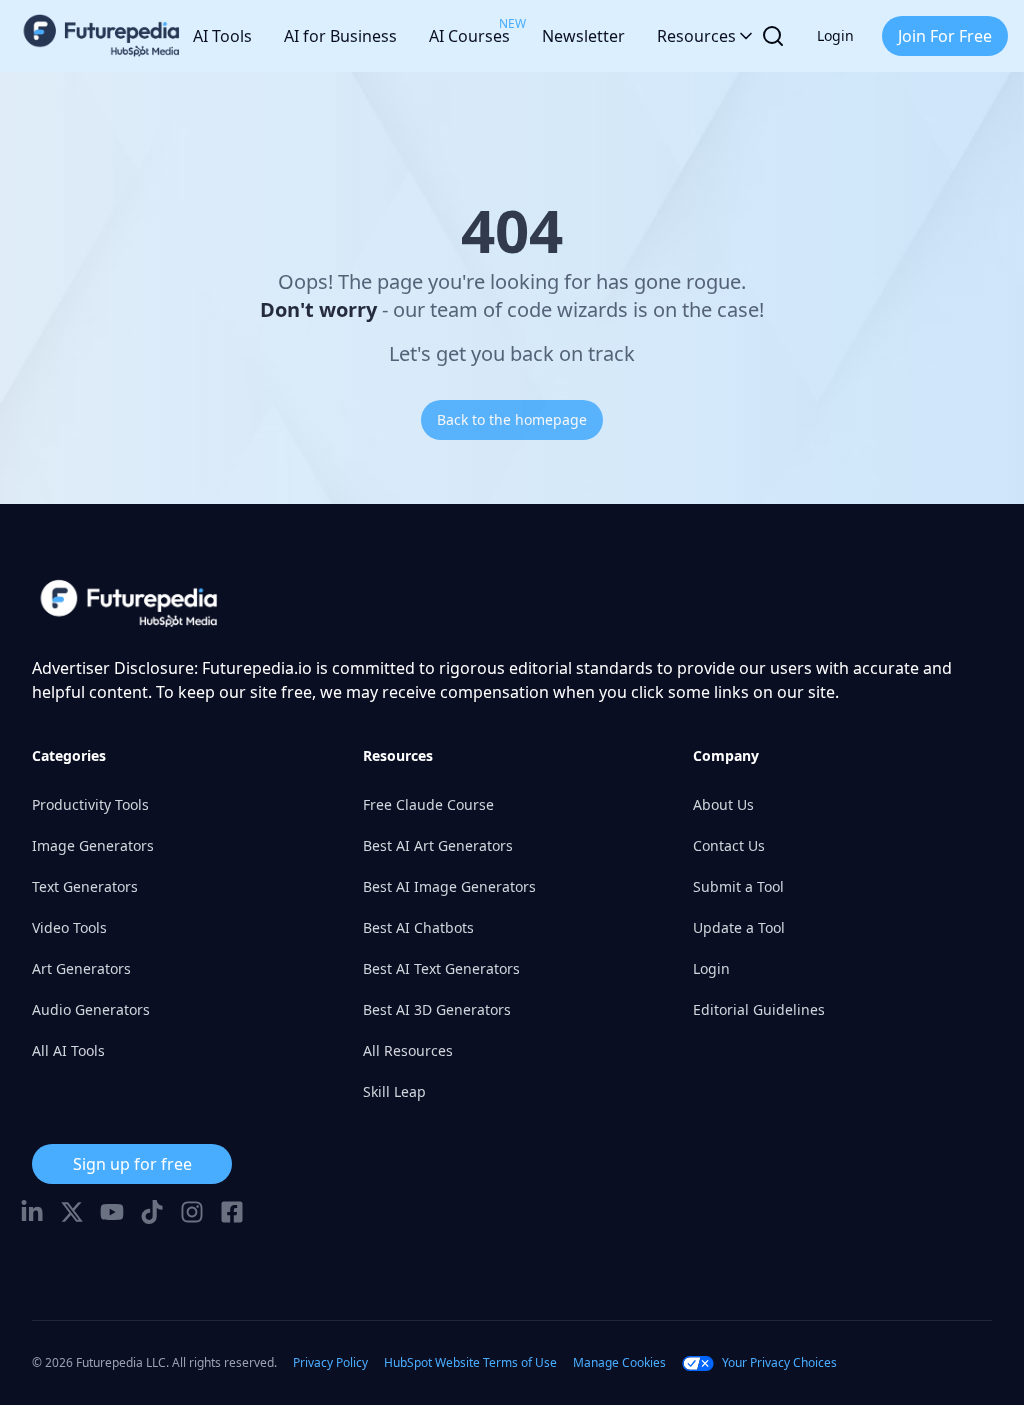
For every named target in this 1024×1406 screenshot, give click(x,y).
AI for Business (340, 36)
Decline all (418, 1375)
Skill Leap (394, 1091)
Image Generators (93, 845)
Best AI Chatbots (418, 927)
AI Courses (469, 31)
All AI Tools (68, 1050)
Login (835, 35)
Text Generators (85, 886)
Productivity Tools (90, 804)
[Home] (102, 36)
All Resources (408, 1050)
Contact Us (729, 845)
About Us (723, 804)
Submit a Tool (738, 886)
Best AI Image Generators (449, 886)
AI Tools (222, 36)
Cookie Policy (407, 1334)
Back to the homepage (512, 419)
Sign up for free (132, 1164)
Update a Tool (739, 927)
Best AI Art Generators (438, 845)
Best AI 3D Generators (437, 1009)
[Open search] (773, 36)
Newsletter (583, 36)
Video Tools (69, 927)
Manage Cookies (536, 1375)
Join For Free (945, 36)
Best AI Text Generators (441, 968)
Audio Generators (91, 1009)
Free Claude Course (428, 804)
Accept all (287, 1375)
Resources (696, 36)
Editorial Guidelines (759, 1009)
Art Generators (81, 968)
